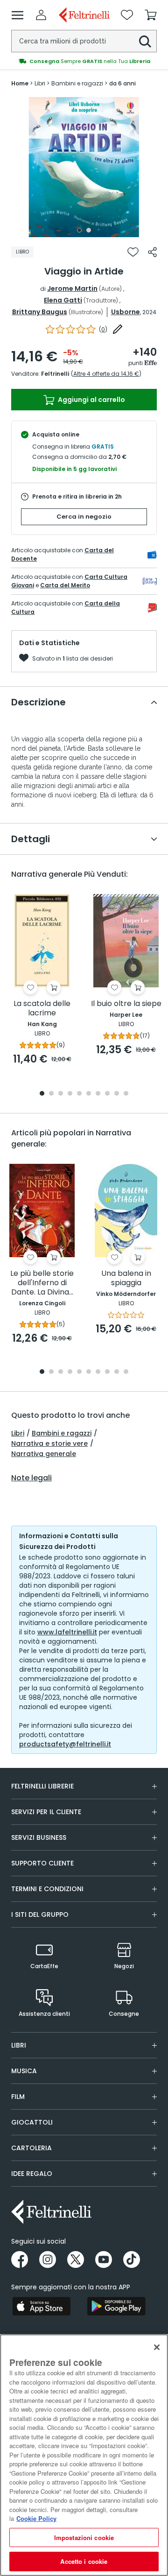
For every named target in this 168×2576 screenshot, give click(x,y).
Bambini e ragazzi (62, 1433)
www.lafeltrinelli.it (67, 1632)
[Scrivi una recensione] (118, 329)
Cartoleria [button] (31, 2148)
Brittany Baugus (40, 312)
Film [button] (18, 2097)
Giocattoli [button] (32, 2122)
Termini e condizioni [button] (47, 1889)
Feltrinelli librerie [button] (42, 1786)
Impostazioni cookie (84, 2537)
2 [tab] (89, 230)
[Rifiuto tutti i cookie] (157, 2347)
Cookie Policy (36, 2518)
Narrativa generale (44, 1454)
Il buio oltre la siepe (126, 1004)
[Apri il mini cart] (151, 15)
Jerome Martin (72, 289)
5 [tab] (79, 1094)
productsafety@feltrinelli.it (65, 1744)
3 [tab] (61, 1094)
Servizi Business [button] (39, 1837)
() (103, 329)
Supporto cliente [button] (42, 1863)
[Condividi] (152, 252)
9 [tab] (117, 1094)
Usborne (126, 312)
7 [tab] (98, 1094)
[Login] (41, 15)
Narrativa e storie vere (49, 1443)
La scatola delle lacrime (42, 1009)
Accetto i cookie (84, 2561)
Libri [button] (19, 2045)
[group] (84, 54)
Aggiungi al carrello (91, 400)
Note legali (31, 1478)
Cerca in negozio (84, 517)
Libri (18, 1433)
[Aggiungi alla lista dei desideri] (133, 252)
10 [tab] (126, 1094)
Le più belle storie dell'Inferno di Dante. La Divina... (42, 1283)
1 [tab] (79, 230)
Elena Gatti (63, 300)
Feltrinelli (55, 374)
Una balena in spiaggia (126, 1278)
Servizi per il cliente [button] (46, 1812)
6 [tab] (89, 1094)
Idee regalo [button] (32, 2174)
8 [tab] (107, 1094)
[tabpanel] (84, 167)
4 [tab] (70, 1094)
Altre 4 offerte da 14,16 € (106, 374)
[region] (84, 2455)
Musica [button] (24, 2071)
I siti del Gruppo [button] (40, 1914)
